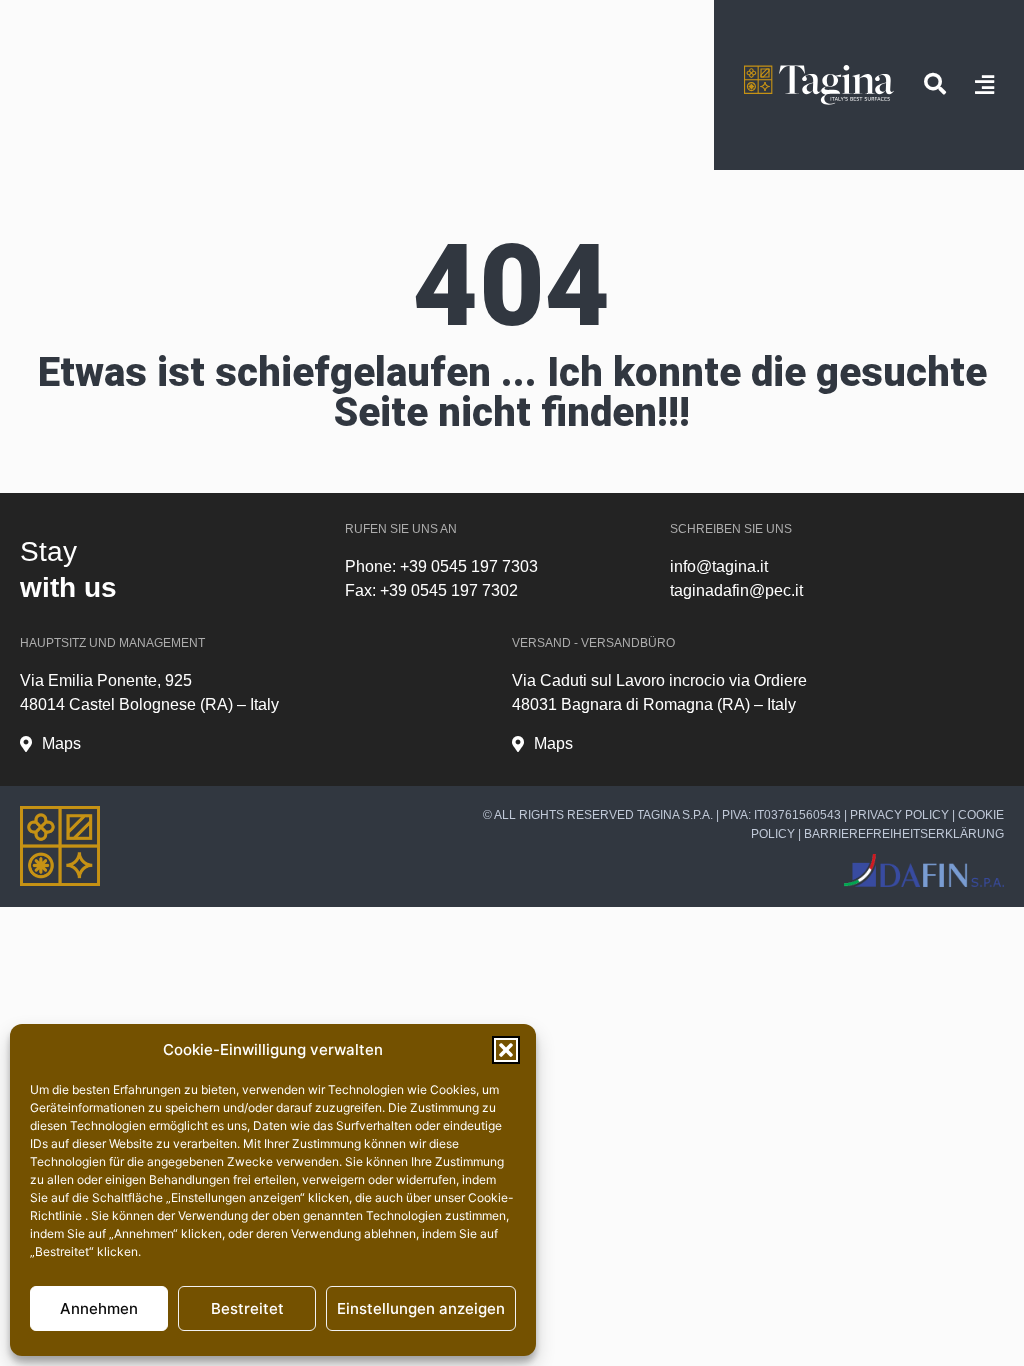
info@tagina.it (719, 566)
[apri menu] (984, 85)
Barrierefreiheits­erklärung (904, 834)
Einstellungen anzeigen (421, 1308)
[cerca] (935, 84)
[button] (506, 1050)
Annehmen (99, 1308)
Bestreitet (247, 1308)
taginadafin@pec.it (736, 590)
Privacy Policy (899, 815)
